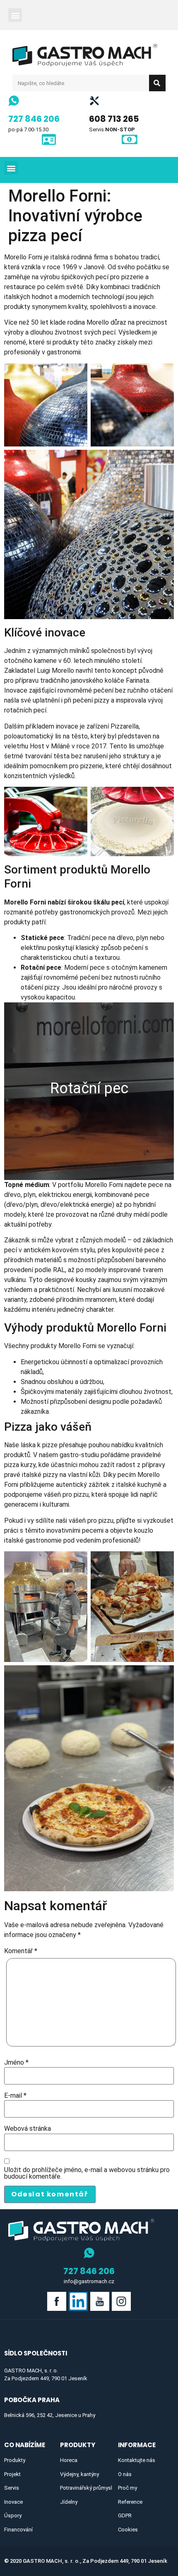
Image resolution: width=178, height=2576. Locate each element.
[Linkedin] (78, 2301)
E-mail (15, 2096)
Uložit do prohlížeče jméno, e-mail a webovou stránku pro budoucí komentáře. (87, 2173)
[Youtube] (100, 2301)
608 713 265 (114, 119)
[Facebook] (57, 2301)
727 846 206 (34, 119)
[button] (15, 15)
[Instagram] (121, 2301)
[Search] (157, 83)
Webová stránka (28, 2129)
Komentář (21, 1951)
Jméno (16, 2063)
